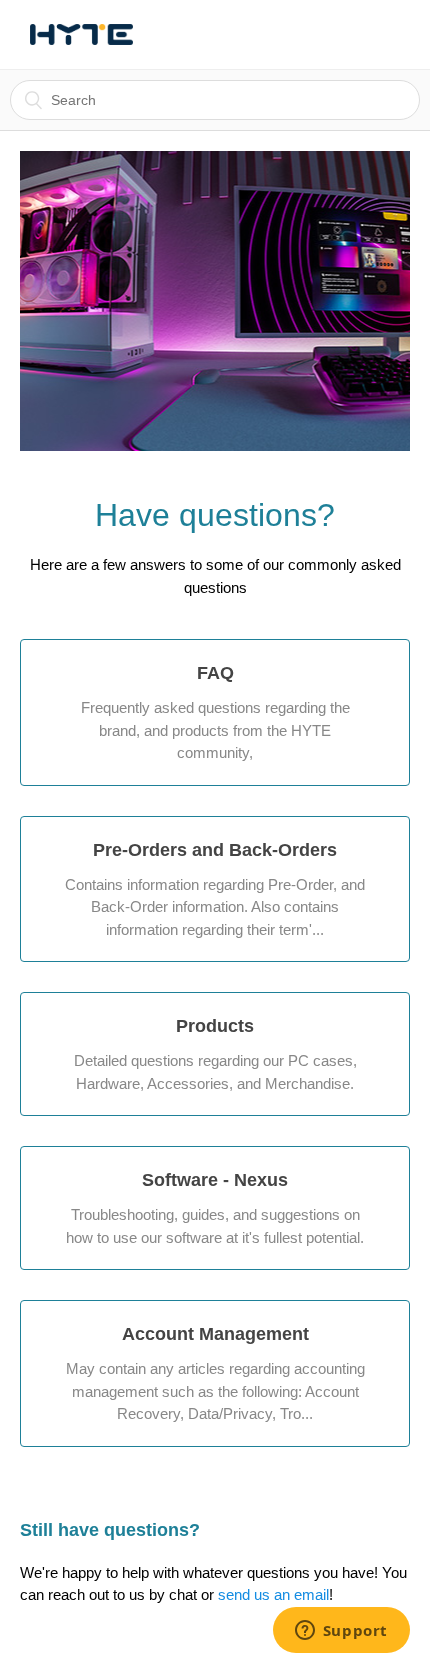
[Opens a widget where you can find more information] (341, 1632)
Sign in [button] (356, 34)
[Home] (81, 35)
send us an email (273, 1594)
